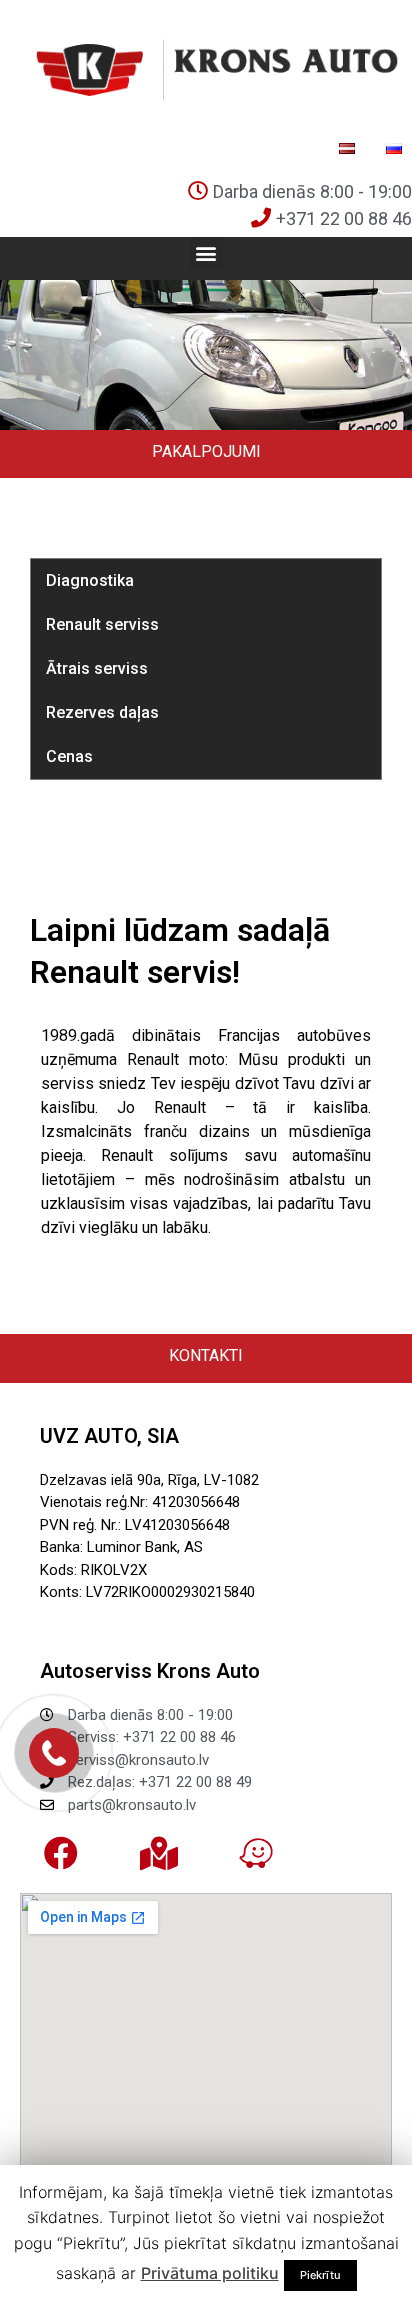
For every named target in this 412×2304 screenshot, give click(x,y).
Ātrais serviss (97, 668)
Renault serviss (102, 624)
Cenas (69, 756)
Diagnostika (90, 580)
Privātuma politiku (210, 2273)
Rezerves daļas (102, 712)
